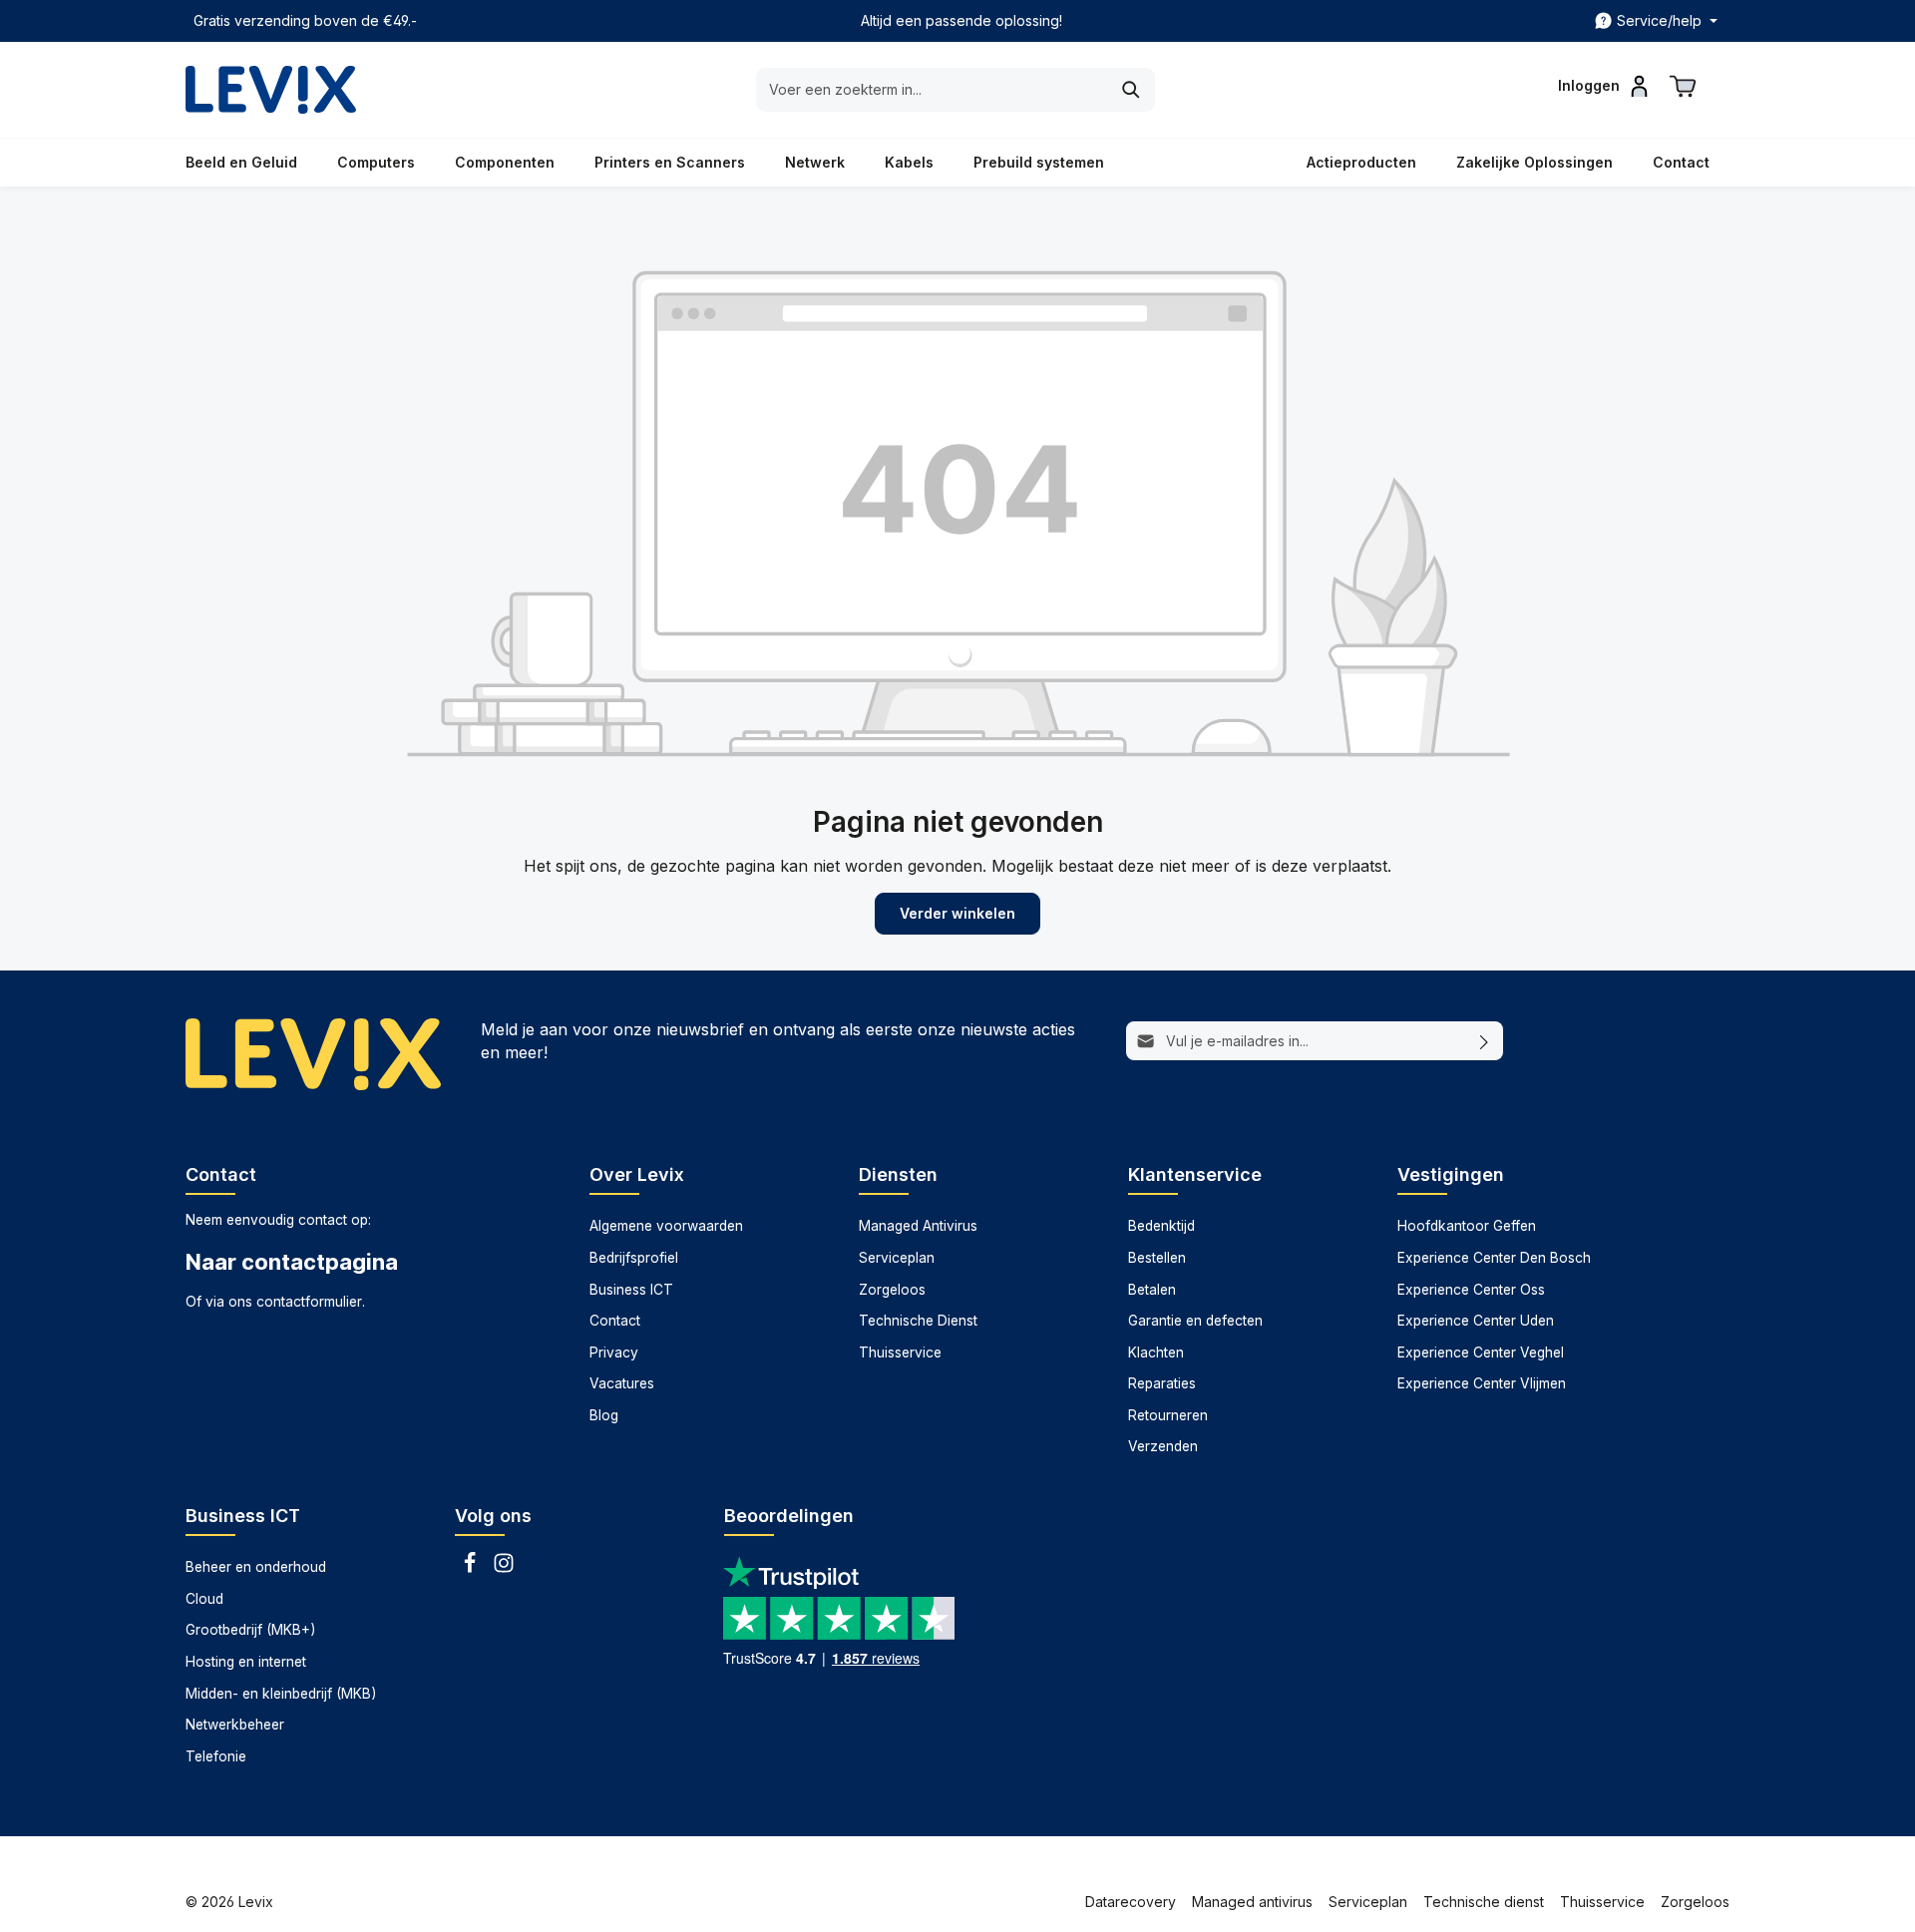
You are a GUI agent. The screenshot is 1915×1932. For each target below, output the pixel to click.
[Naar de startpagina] (271, 90)
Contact (615, 1321)
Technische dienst (1484, 1902)
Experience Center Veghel (1481, 1352)
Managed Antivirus (918, 1226)
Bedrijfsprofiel (634, 1258)
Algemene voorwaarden (666, 1226)
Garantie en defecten (1195, 1321)
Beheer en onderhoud (256, 1567)
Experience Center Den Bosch (1494, 1258)
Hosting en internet (246, 1662)
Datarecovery (1131, 1902)
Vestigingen (1451, 1174)
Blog (604, 1415)
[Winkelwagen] (1683, 86)
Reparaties (1162, 1383)
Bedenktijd (1161, 1226)
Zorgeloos (892, 1290)
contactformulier (309, 1302)
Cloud (204, 1599)
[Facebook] (472, 1569)
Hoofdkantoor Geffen (1467, 1226)
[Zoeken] (1132, 90)
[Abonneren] (1485, 1041)
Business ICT (631, 1290)
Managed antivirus (1252, 1902)
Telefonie (216, 1756)
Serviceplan (897, 1258)
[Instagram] (504, 1569)
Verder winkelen (957, 913)
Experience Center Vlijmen (1482, 1383)
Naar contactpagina (292, 1262)
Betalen (1152, 1290)
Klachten (1156, 1352)
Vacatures (622, 1383)
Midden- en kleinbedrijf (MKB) (281, 1694)
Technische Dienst (918, 1321)
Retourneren (1168, 1415)
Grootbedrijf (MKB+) (250, 1630)
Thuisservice (900, 1352)
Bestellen (1157, 1258)
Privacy (614, 1352)
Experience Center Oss (1471, 1290)
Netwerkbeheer (235, 1725)
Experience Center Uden (1476, 1321)
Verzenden (1163, 1446)
